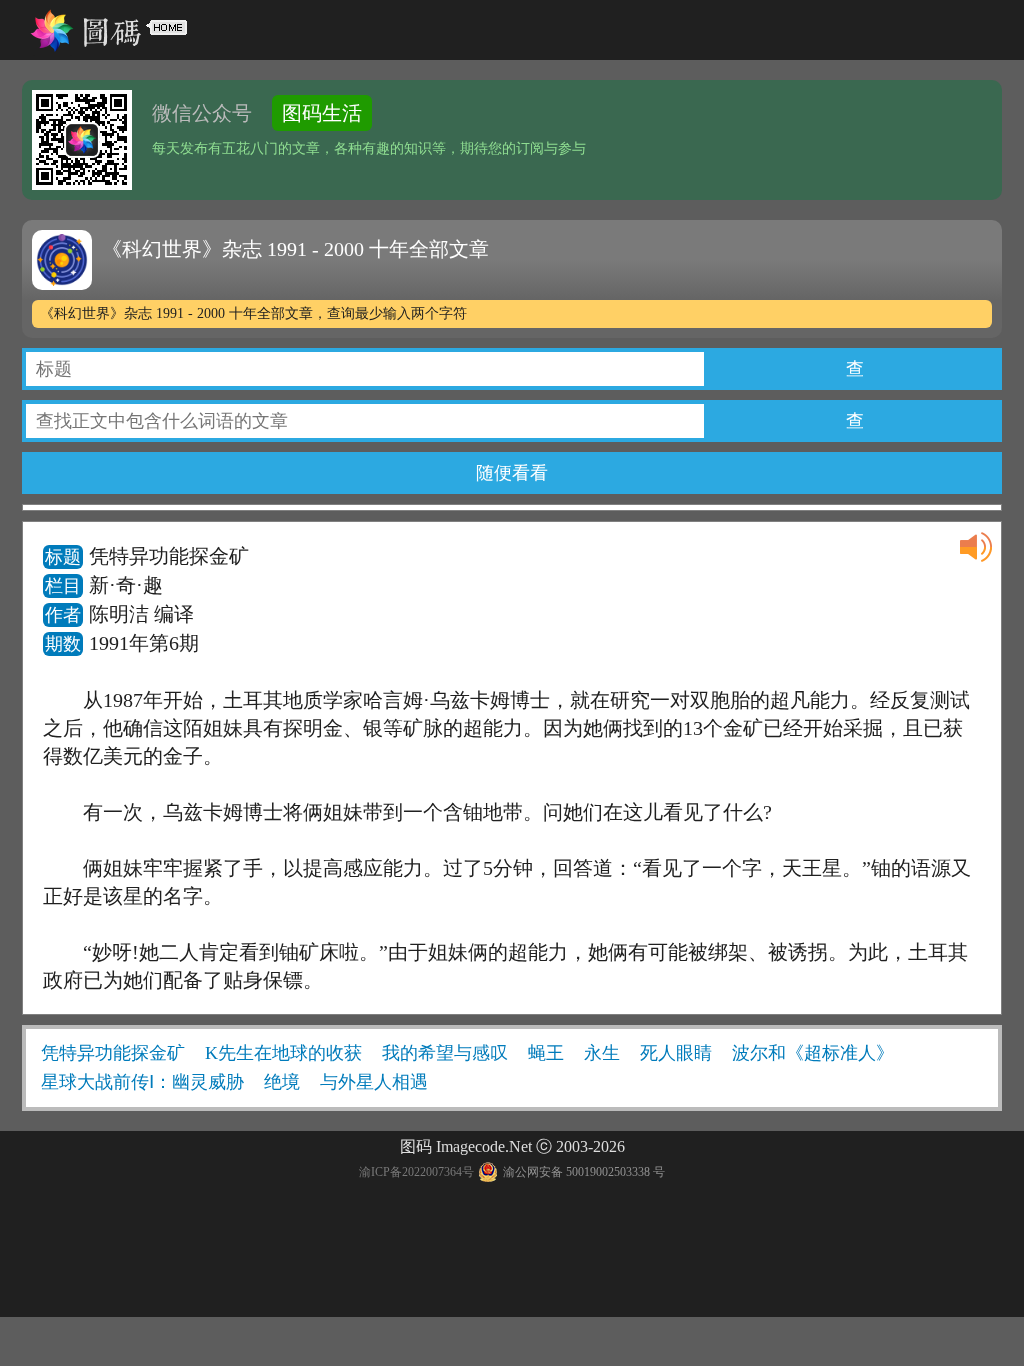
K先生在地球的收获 (283, 1053)
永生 (602, 1053)
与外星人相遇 (374, 1082)
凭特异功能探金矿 (113, 1053)
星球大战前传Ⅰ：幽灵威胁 (142, 1082)
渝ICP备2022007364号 (416, 1172)
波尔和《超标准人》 (813, 1053)
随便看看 (512, 473)
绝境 (282, 1082)
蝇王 (546, 1053)
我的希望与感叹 (445, 1053)
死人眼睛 (676, 1053)
